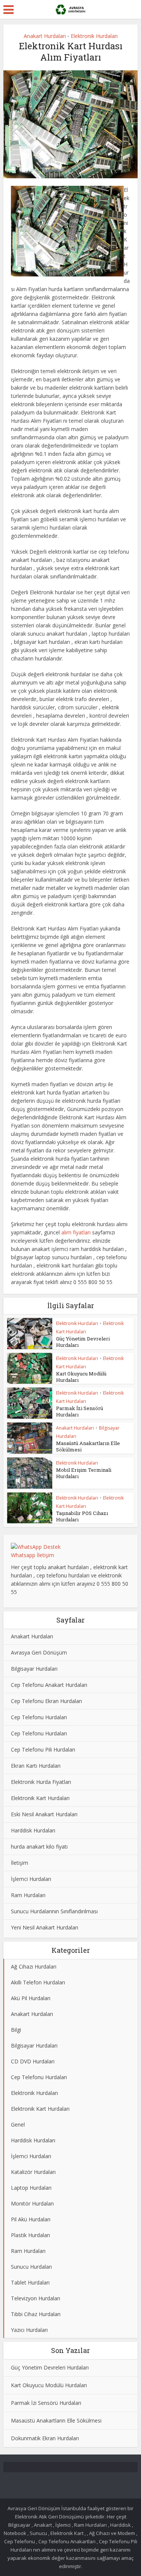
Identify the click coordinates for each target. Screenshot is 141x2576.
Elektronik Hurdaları (94, 36)
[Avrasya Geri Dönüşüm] (70, 9)
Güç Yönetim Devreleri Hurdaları (83, 1342)
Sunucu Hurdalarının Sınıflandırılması (54, 1911)
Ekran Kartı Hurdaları (36, 1766)
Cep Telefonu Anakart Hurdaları (49, 1685)
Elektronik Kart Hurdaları (40, 1798)
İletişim (20, 1863)
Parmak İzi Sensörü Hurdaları (80, 1411)
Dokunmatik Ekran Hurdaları (45, 2438)
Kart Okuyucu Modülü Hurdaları (81, 1377)
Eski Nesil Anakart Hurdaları (44, 1814)
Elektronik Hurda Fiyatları (41, 1782)
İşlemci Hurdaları (31, 1879)
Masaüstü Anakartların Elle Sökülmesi (88, 1446)
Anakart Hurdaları (45, 36)
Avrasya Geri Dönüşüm (39, 1652)
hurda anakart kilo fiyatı (39, 1847)
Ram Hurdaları (28, 1895)
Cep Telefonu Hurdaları (39, 1717)
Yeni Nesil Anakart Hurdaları (45, 1927)
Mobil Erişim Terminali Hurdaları (84, 1473)
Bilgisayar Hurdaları (34, 1669)
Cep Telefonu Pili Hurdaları (43, 1749)
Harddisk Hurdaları (33, 1830)
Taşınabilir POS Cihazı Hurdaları (82, 1516)
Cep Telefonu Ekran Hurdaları (46, 1701)
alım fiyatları (76, 1232)
